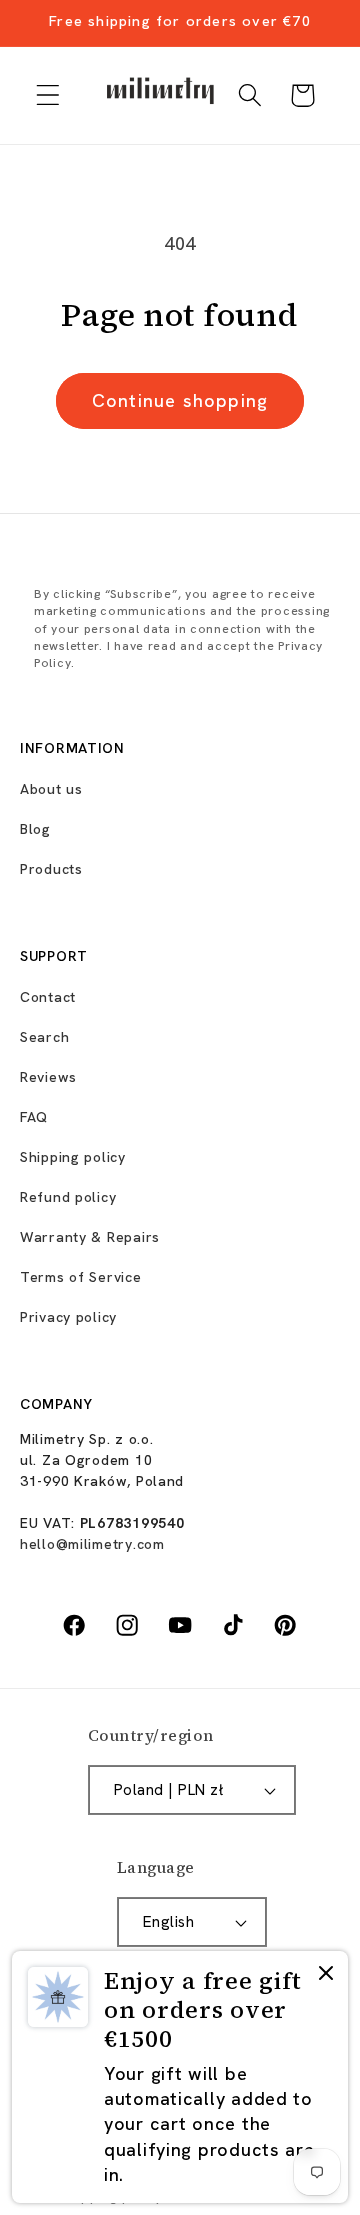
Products (51, 869)
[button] (48, 95)
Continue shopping (180, 400)
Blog (35, 829)
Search (44, 1037)
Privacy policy (68, 1317)
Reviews (48, 1077)
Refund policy (68, 1197)
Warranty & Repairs (90, 1237)
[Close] (326, 1975)
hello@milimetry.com (92, 1544)
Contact (48, 997)
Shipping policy (73, 1157)
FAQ (34, 1117)
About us (51, 789)
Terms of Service (81, 1277)
